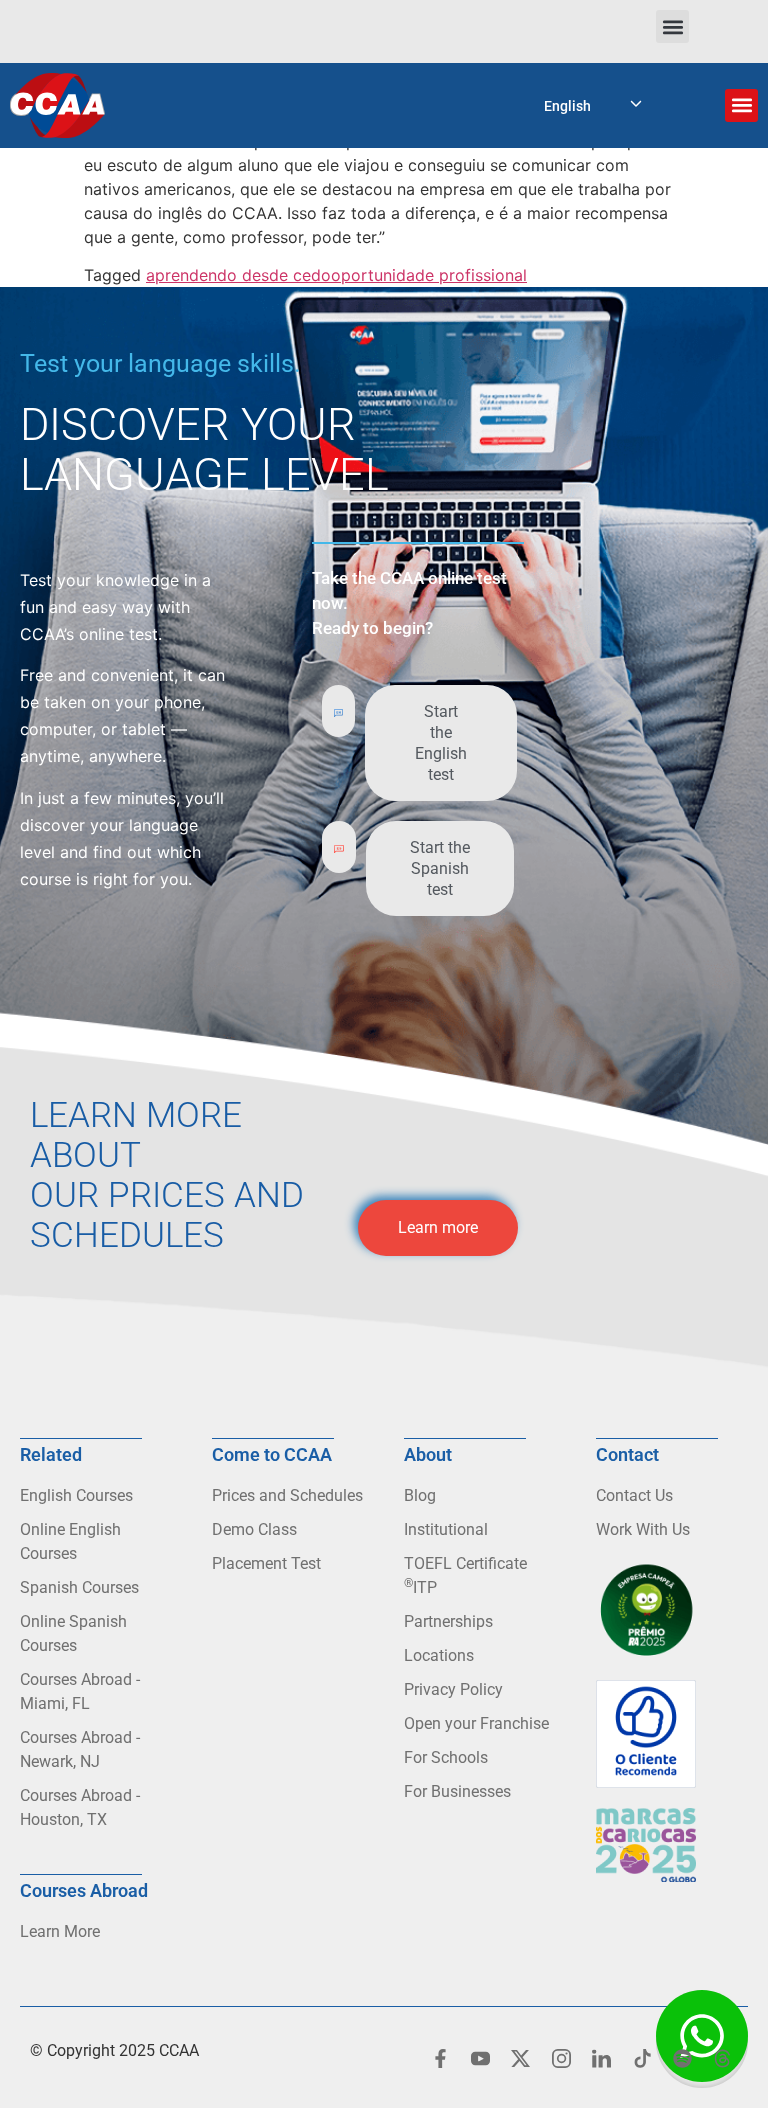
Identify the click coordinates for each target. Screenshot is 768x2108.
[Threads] (723, 2058)
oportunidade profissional (429, 275)
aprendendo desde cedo (238, 275)
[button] (672, 26)
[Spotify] (682, 2058)
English (567, 106)
